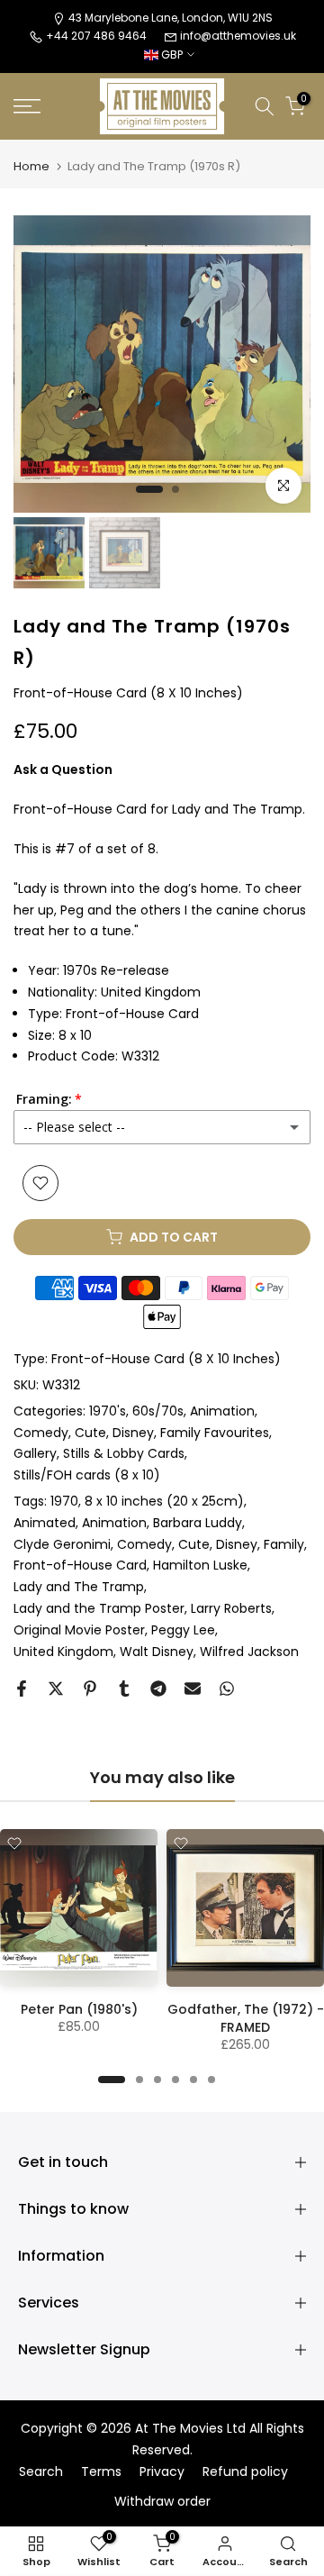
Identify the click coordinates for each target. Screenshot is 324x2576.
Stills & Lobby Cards (124, 1453)
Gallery (35, 1453)
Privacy (162, 2472)
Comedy (41, 1433)
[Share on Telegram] (158, 1689)
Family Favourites (215, 1433)
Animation (222, 1411)
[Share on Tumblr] (124, 1689)
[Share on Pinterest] (90, 1689)
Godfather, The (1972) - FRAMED (246, 2018)
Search (41, 2472)
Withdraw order (162, 2502)
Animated (45, 1523)
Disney (133, 1433)
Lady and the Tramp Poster (99, 1608)
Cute (90, 1433)
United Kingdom (63, 1652)
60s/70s (158, 1411)
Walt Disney (157, 1652)
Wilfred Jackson (249, 1652)
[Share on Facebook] (22, 1689)
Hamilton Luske (200, 1565)
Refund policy (245, 2472)
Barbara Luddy (198, 1523)
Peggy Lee (183, 1630)
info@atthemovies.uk (238, 36)
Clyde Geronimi (62, 1544)
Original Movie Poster (79, 1630)
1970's (108, 1411)
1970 (64, 1501)
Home (31, 166)
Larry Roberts (231, 1608)
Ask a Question (63, 769)
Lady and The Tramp (79, 1587)
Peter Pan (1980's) (79, 2009)
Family (284, 1544)
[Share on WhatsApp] (227, 1689)
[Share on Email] (193, 1689)
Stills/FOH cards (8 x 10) (87, 1475)
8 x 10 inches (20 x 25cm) (164, 1501)
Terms (101, 2472)
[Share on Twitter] (56, 1689)
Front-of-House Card (80, 1565)
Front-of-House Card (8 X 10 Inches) (166, 1359)
